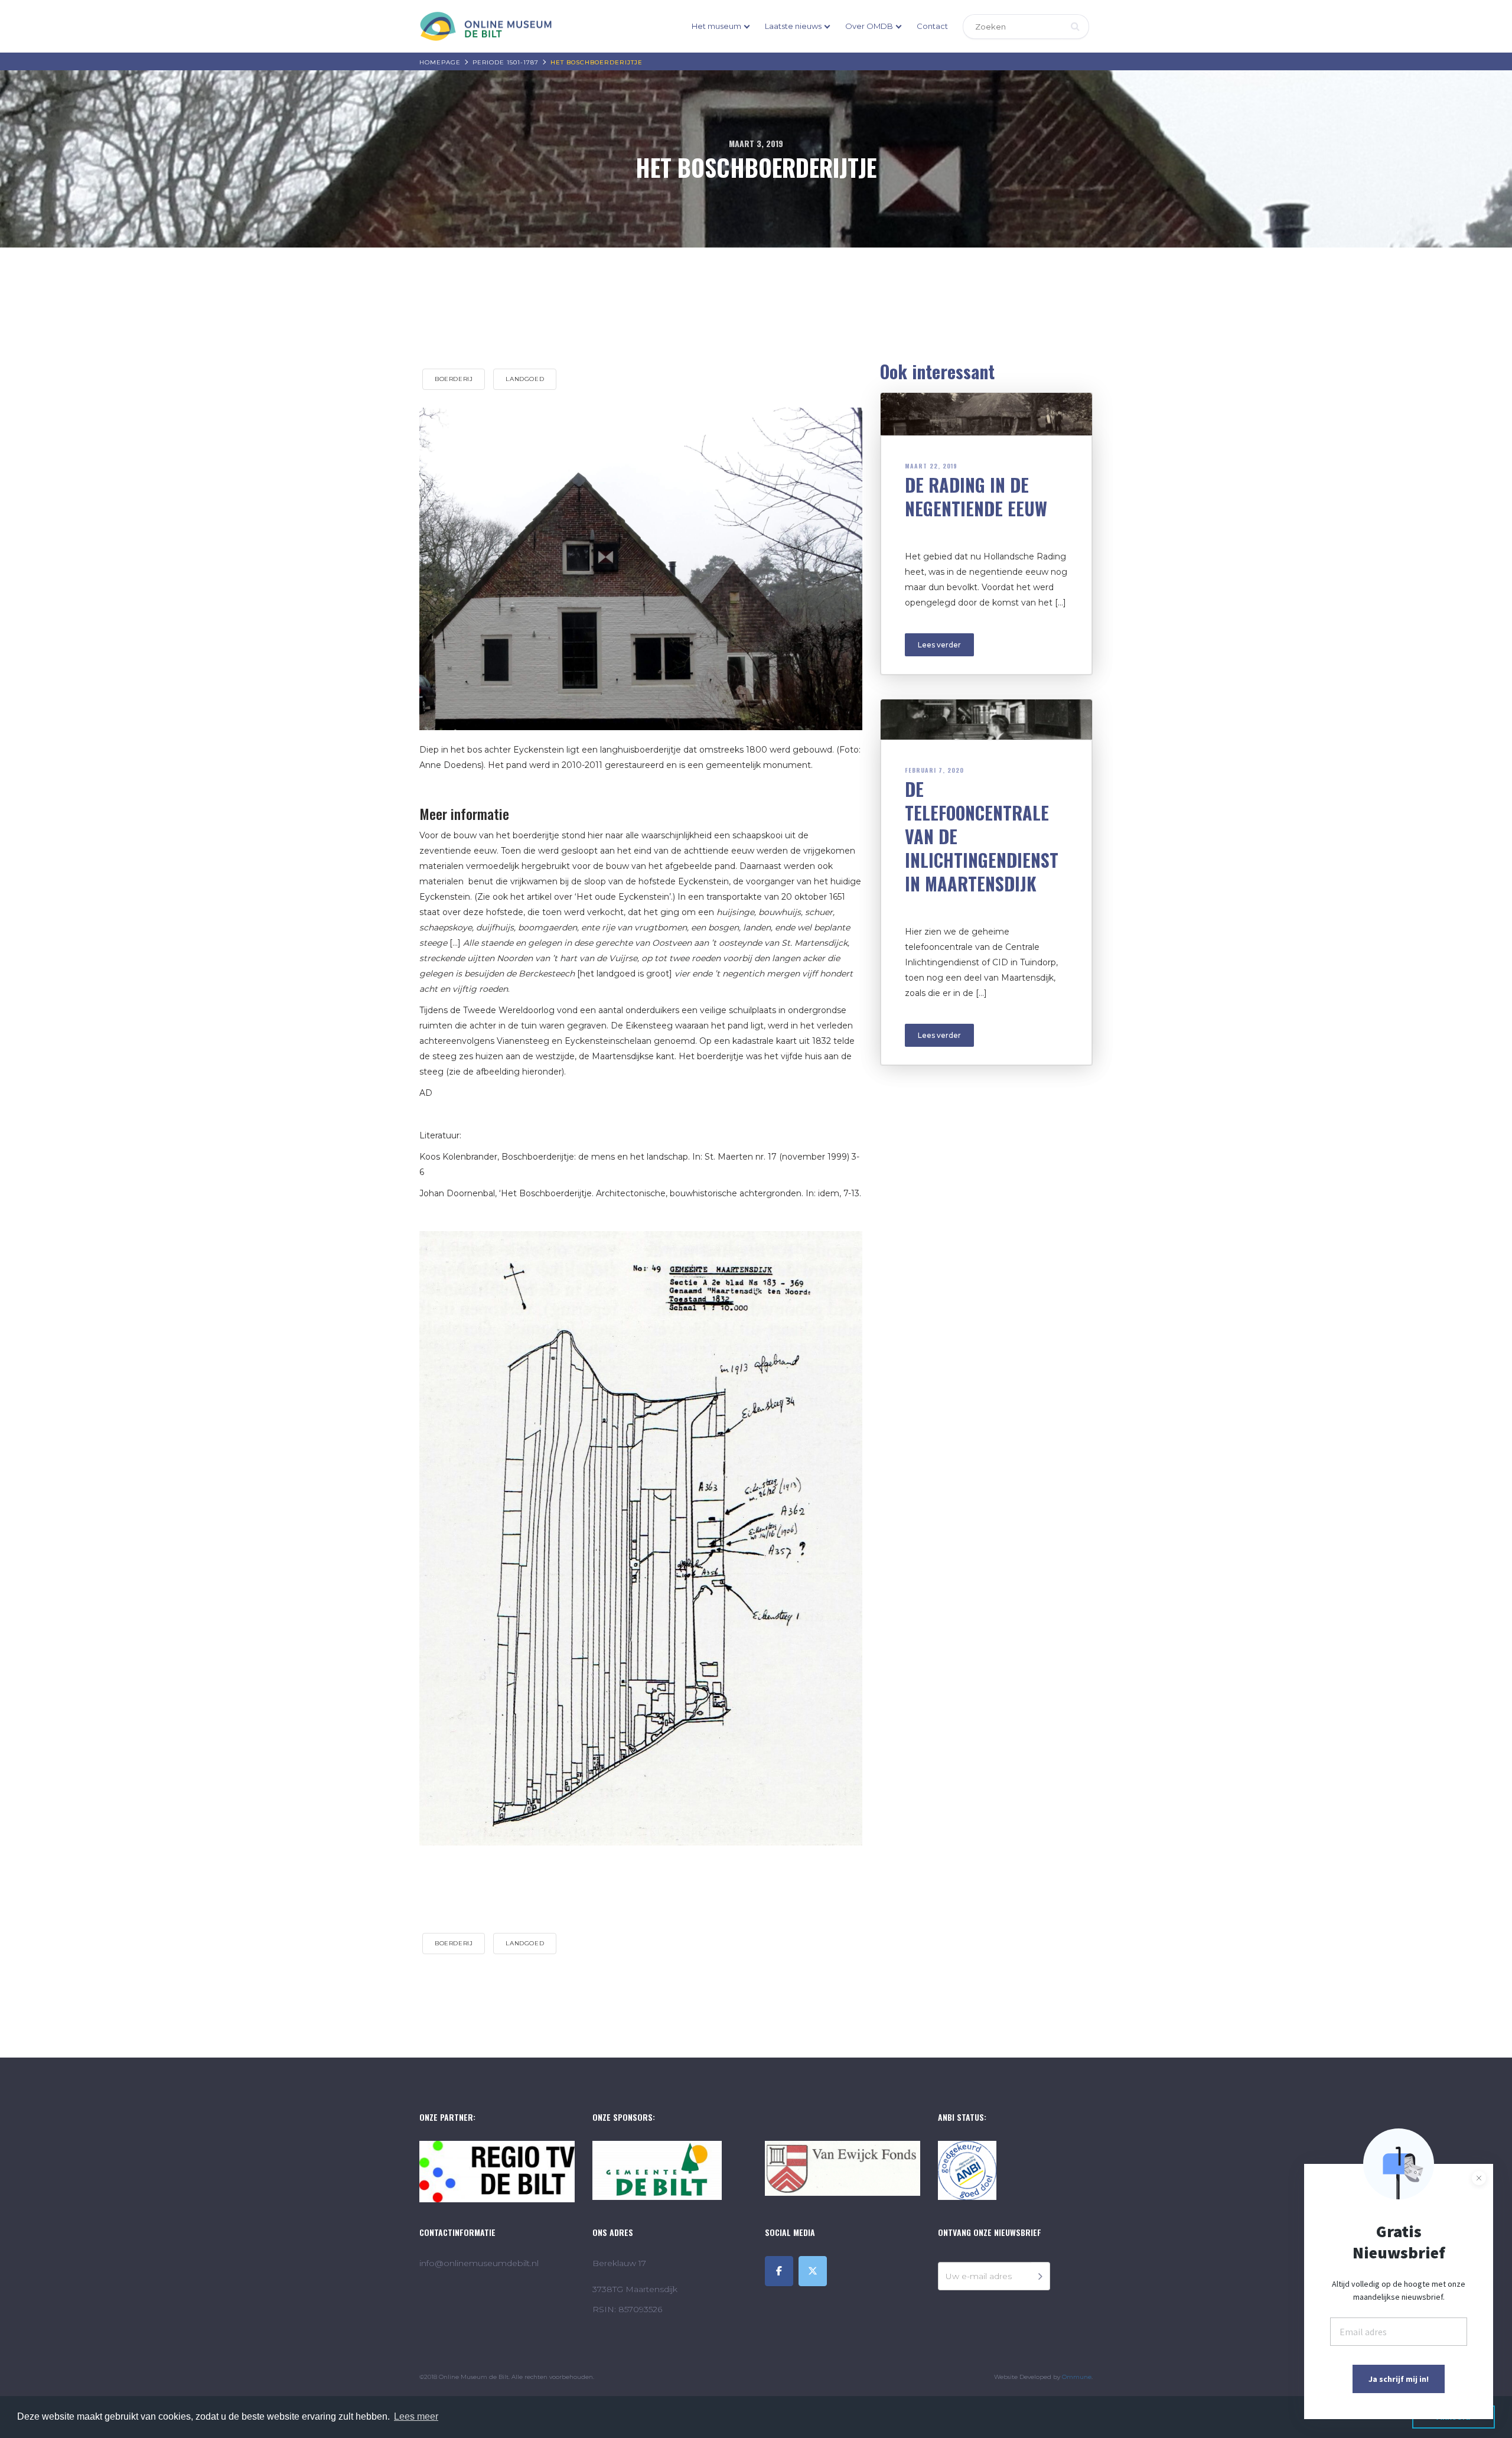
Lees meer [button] (416, 2416)
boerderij (454, 379)
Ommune (1077, 2377)
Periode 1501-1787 (506, 62)
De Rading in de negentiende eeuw (976, 497)
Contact (932, 26)
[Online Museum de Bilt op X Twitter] (813, 2271)
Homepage (440, 62)
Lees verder (939, 645)
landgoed (525, 379)
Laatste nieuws (793, 26)
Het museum (716, 26)
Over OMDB (869, 26)
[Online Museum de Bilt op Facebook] (779, 2271)
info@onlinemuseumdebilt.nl (479, 2263)
